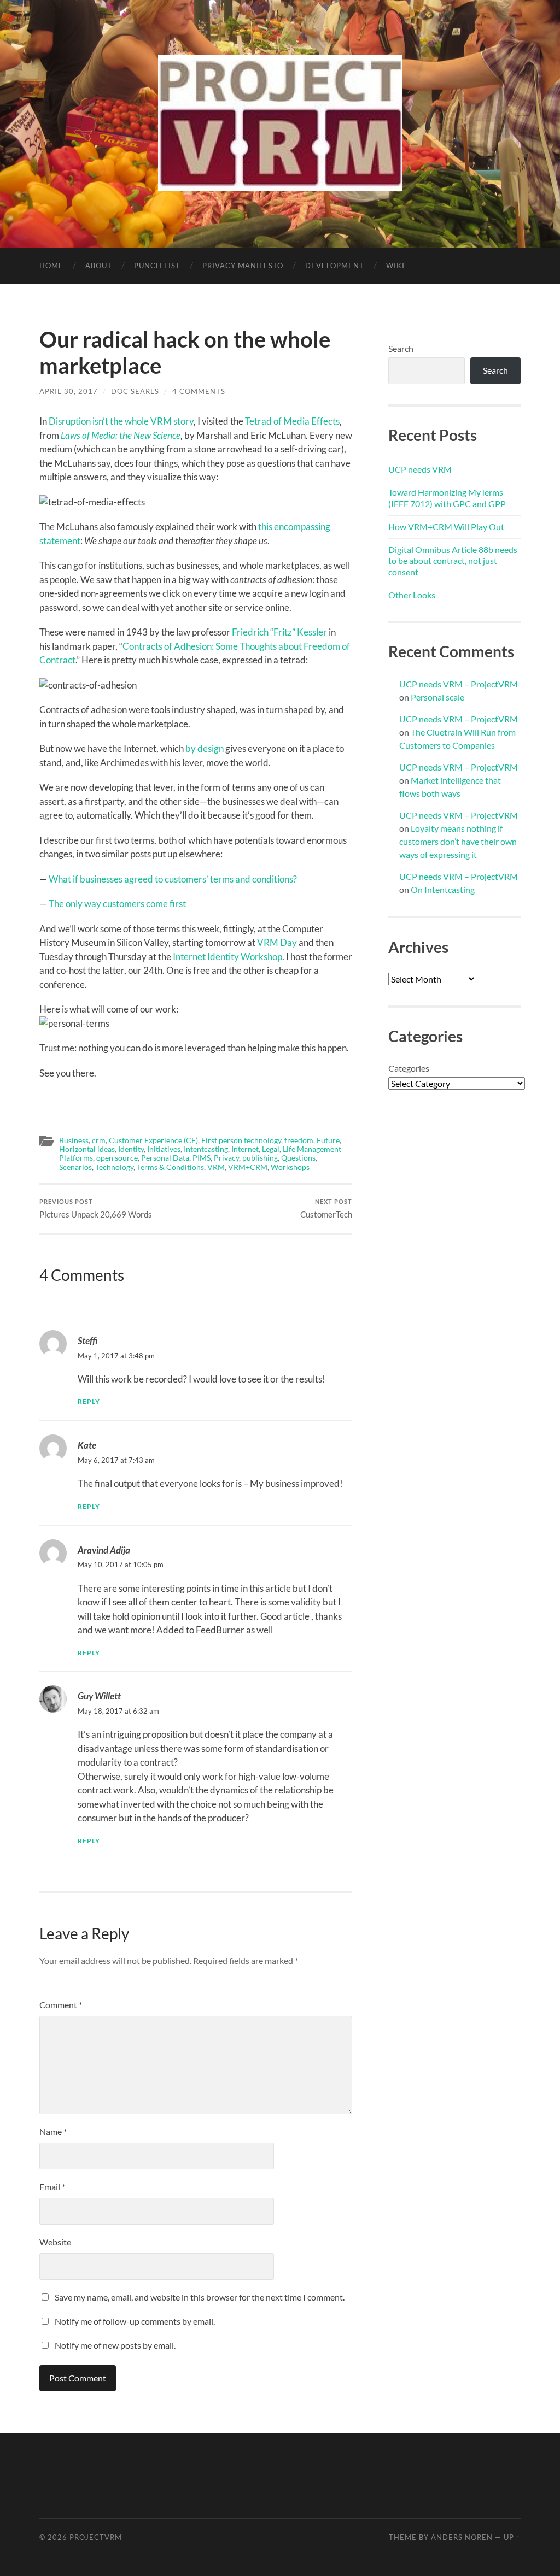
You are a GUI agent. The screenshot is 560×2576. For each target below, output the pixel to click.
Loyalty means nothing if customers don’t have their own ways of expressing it (458, 841)
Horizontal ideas (87, 1149)
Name (53, 2131)
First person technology (241, 1140)
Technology (114, 1167)
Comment (61, 2005)
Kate (87, 1445)
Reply (89, 1401)
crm (99, 1140)
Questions (298, 1158)
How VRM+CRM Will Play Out (446, 527)
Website (55, 2242)
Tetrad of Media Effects (292, 421)
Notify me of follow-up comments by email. (135, 2321)
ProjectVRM (96, 2537)
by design (205, 748)
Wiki (395, 266)
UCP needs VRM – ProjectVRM (459, 684)
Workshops (290, 1167)
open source (117, 1158)
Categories (409, 1068)
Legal (271, 1149)
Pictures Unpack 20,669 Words (96, 1208)
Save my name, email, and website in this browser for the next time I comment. (200, 2297)
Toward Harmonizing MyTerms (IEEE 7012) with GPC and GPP (447, 498)
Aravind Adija (104, 1550)
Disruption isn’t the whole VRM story (121, 421)
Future (328, 1140)
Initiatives (164, 1149)
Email (52, 2187)
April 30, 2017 (69, 391)
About (99, 266)
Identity (131, 1149)
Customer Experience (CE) (153, 1140)
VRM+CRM (248, 1167)
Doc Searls (135, 391)
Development (335, 266)
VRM (216, 1167)
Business (74, 1140)
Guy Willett (99, 1696)
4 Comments (199, 391)
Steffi (87, 1341)
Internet (245, 1149)
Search (401, 348)
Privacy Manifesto (243, 266)
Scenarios (75, 1167)
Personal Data (165, 1158)
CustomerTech (326, 1208)
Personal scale (437, 697)
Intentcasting (206, 1149)
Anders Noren (462, 2537)
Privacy (226, 1158)
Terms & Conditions (170, 1167)
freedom (299, 1140)
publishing (260, 1158)
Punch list (157, 266)
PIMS (202, 1158)
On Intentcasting (443, 889)
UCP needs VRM (420, 469)
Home (51, 266)
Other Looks (412, 595)
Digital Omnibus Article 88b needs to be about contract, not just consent (453, 561)
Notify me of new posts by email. (115, 2345)
